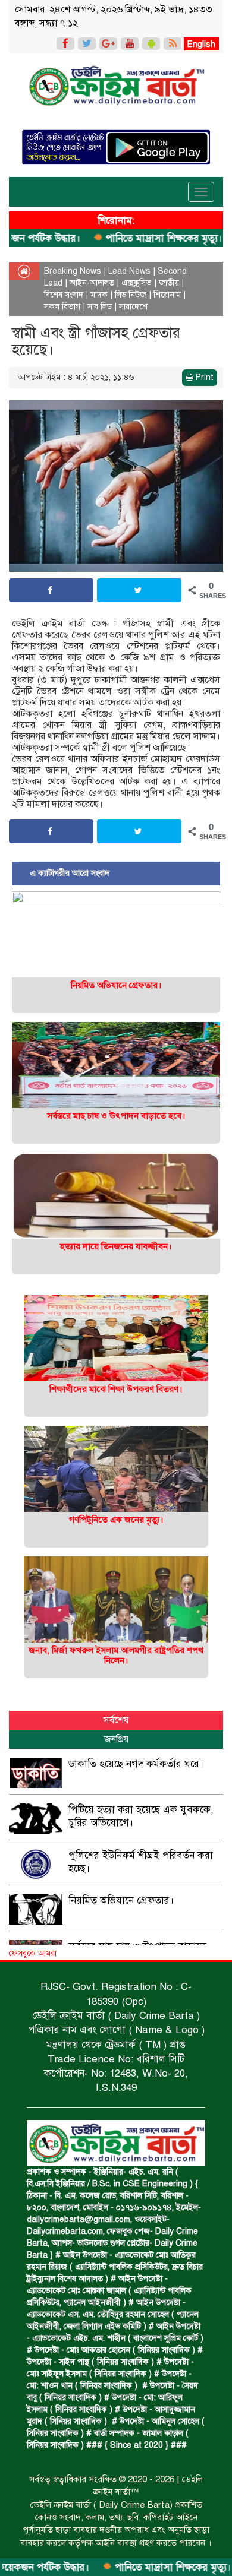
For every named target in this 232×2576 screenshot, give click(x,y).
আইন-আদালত (92, 283)
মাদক (99, 295)
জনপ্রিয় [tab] (116, 1739)
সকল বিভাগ (62, 307)
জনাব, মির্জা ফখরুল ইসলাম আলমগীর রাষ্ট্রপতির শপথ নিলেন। (116, 1655)
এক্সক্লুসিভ (137, 283)
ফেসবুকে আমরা (33, 1953)
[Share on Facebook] (51, 590)
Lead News (129, 271)
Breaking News (73, 271)
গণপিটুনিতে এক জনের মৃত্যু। (116, 1520)
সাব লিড (100, 307)
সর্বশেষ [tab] (116, 1720)
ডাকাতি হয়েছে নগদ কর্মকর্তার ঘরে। (136, 1764)
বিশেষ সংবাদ (64, 295)
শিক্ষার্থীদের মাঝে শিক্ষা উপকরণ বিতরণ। (116, 1389)
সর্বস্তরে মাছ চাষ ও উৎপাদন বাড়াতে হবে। (116, 1116)
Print (203, 377)
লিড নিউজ (131, 295)
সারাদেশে (133, 307)
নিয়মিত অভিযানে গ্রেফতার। (116, 985)
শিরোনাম (167, 295)
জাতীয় (169, 283)
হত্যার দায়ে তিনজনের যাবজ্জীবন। (116, 1246)
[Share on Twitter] (139, 590)
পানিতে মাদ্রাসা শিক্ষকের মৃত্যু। (122, 238)
